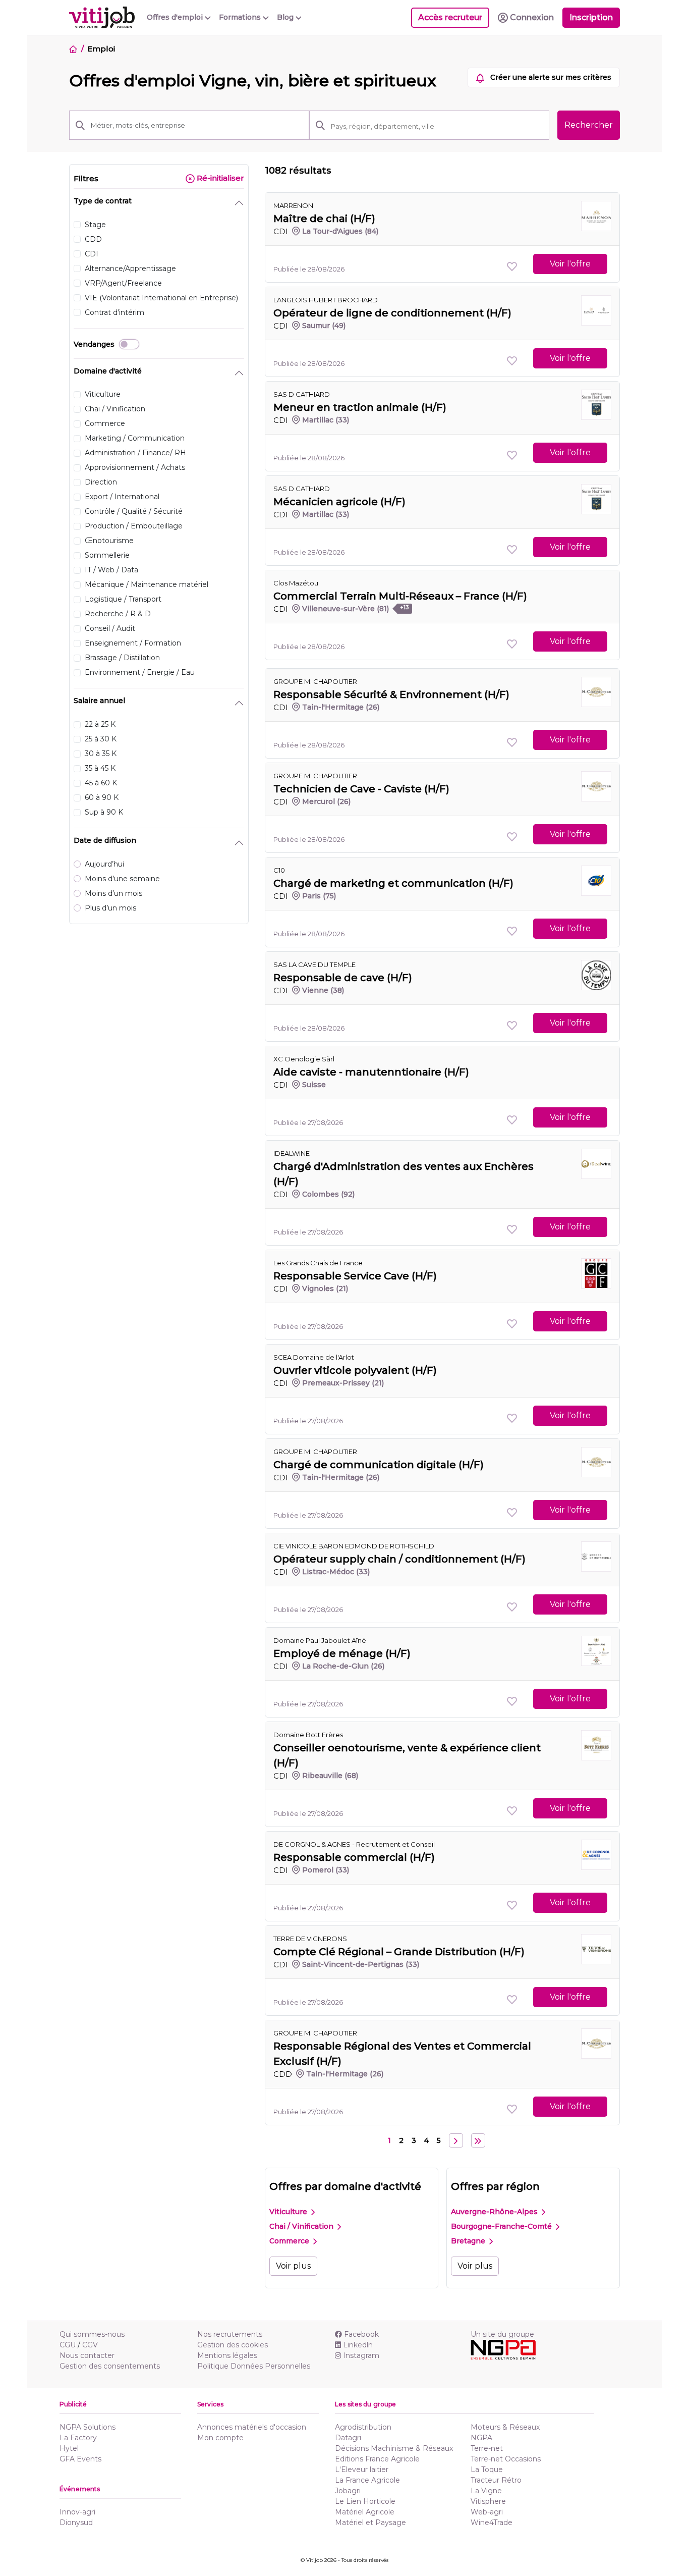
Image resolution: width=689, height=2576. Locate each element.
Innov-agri (77, 2512)
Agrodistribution (363, 2427)
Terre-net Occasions (506, 2459)
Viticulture (289, 2212)
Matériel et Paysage (370, 2523)
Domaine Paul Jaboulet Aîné (320, 1640)
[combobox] (437, 126)
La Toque (487, 2470)
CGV (90, 2345)
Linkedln (358, 2345)
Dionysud (76, 2523)
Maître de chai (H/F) (324, 219)
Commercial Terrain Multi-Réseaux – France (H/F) (400, 596)
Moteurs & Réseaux (505, 2427)
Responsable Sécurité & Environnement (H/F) (391, 694)
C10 (279, 870)
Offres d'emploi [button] (176, 17)
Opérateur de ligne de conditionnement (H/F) (392, 313)
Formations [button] (241, 17)
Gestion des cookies (233, 2345)
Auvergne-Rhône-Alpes (495, 2212)
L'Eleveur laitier (362, 2470)
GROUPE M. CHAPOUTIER (315, 681)
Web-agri (487, 2512)
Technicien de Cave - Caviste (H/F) (361, 789)
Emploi (101, 49)
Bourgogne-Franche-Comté (502, 2226)
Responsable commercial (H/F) (354, 1857)
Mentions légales (227, 2355)
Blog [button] (286, 17)
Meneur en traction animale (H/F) (360, 407)
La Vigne (486, 2491)
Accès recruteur (450, 17)
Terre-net (487, 2448)
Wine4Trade (492, 2523)
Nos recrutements (230, 2334)
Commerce (290, 2241)
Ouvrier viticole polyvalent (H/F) (355, 1370)
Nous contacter (87, 2355)
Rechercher (589, 125)
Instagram (361, 2355)
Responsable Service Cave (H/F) (355, 1276)
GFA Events (80, 2459)
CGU (68, 2345)
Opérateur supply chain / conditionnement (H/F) (399, 1559)
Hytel (69, 2448)
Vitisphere (488, 2501)
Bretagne (469, 2241)
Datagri (348, 2438)
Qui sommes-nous (92, 2334)
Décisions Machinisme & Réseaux (394, 2448)
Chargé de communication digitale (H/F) (379, 1465)
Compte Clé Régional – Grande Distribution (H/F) (399, 1952)
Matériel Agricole (365, 2512)
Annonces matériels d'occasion (252, 2427)
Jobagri (348, 2491)
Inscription (591, 17)
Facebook (361, 2334)
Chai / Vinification (302, 2226)
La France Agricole (367, 2480)
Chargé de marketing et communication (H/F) (393, 883)
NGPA (481, 2438)
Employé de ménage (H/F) (342, 1653)
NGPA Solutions (88, 2427)
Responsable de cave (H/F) (343, 978)
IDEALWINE (292, 1153)
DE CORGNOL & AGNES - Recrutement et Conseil (354, 1844)
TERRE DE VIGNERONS (310, 1939)
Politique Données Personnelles (254, 2366)
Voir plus (293, 2266)
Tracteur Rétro (496, 2480)
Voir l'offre (570, 264)
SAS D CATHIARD (302, 394)
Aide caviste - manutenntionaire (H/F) (371, 1072)
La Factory (78, 2438)
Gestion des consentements (110, 2366)
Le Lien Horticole (365, 2501)
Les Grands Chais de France (318, 1263)
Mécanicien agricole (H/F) (339, 502)
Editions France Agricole (377, 2459)
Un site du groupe (502, 2334)
